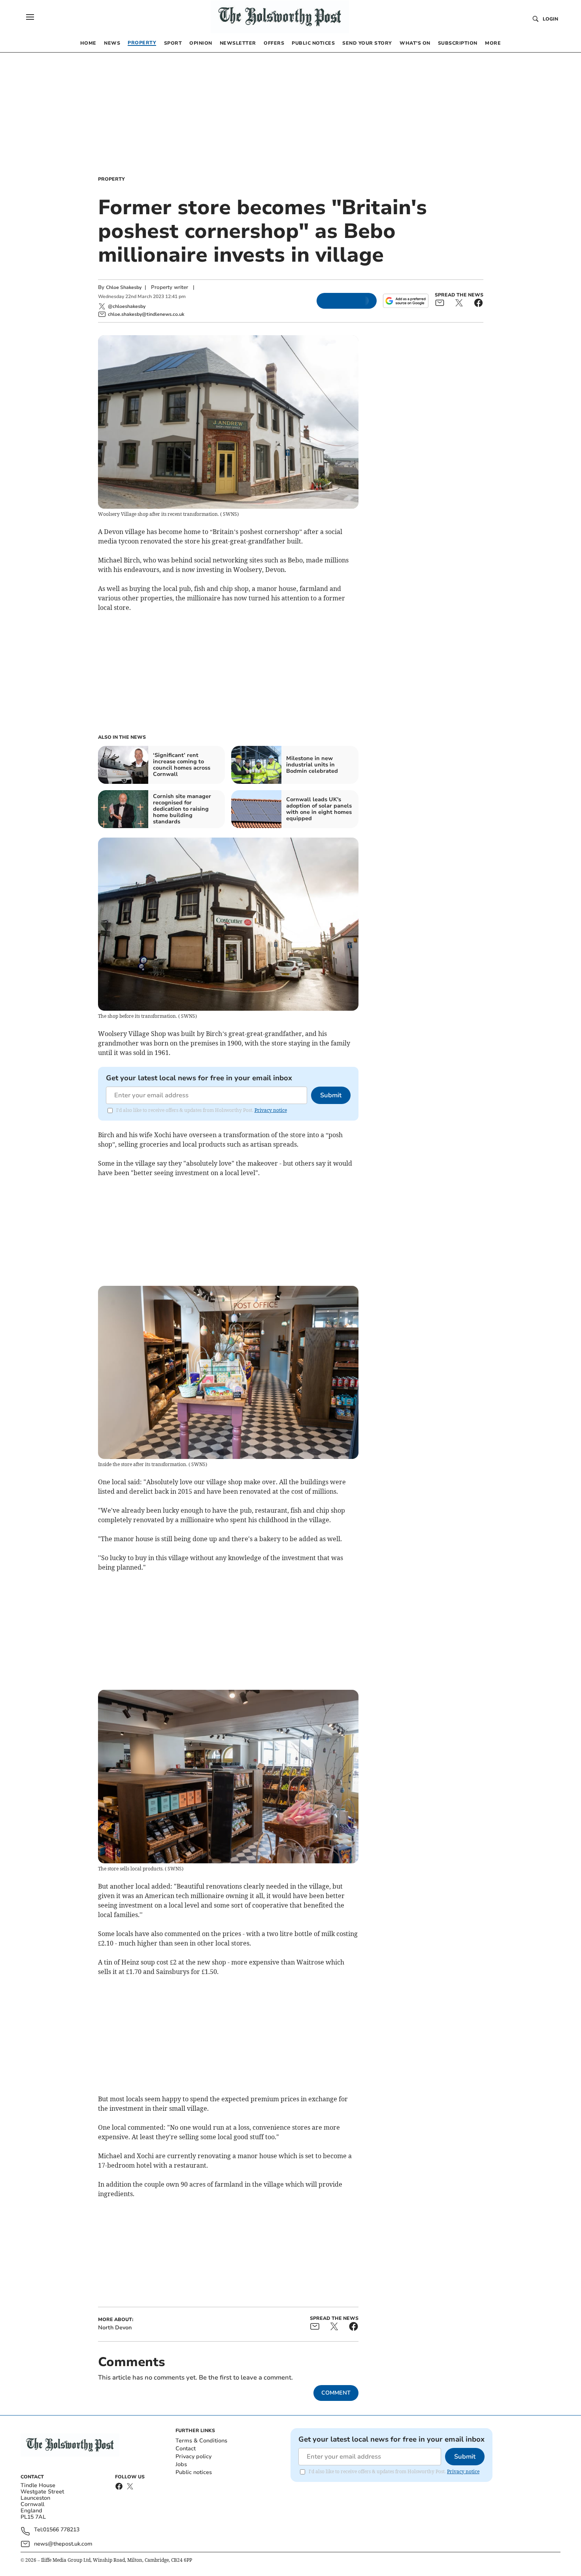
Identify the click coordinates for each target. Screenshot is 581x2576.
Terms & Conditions (201, 2441)
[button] (30, 17)
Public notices (194, 2472)
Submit (331, 1095)
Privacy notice (271, 1110)
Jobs (181, 2464)
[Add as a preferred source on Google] (406, 301)
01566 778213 (61, 2530)
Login (550, 19)
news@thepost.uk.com (63, 2544)
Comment (336, 2393)
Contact (186, 2449)
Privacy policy (193, 2456)
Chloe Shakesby (124, 287)
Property (111, 179)
